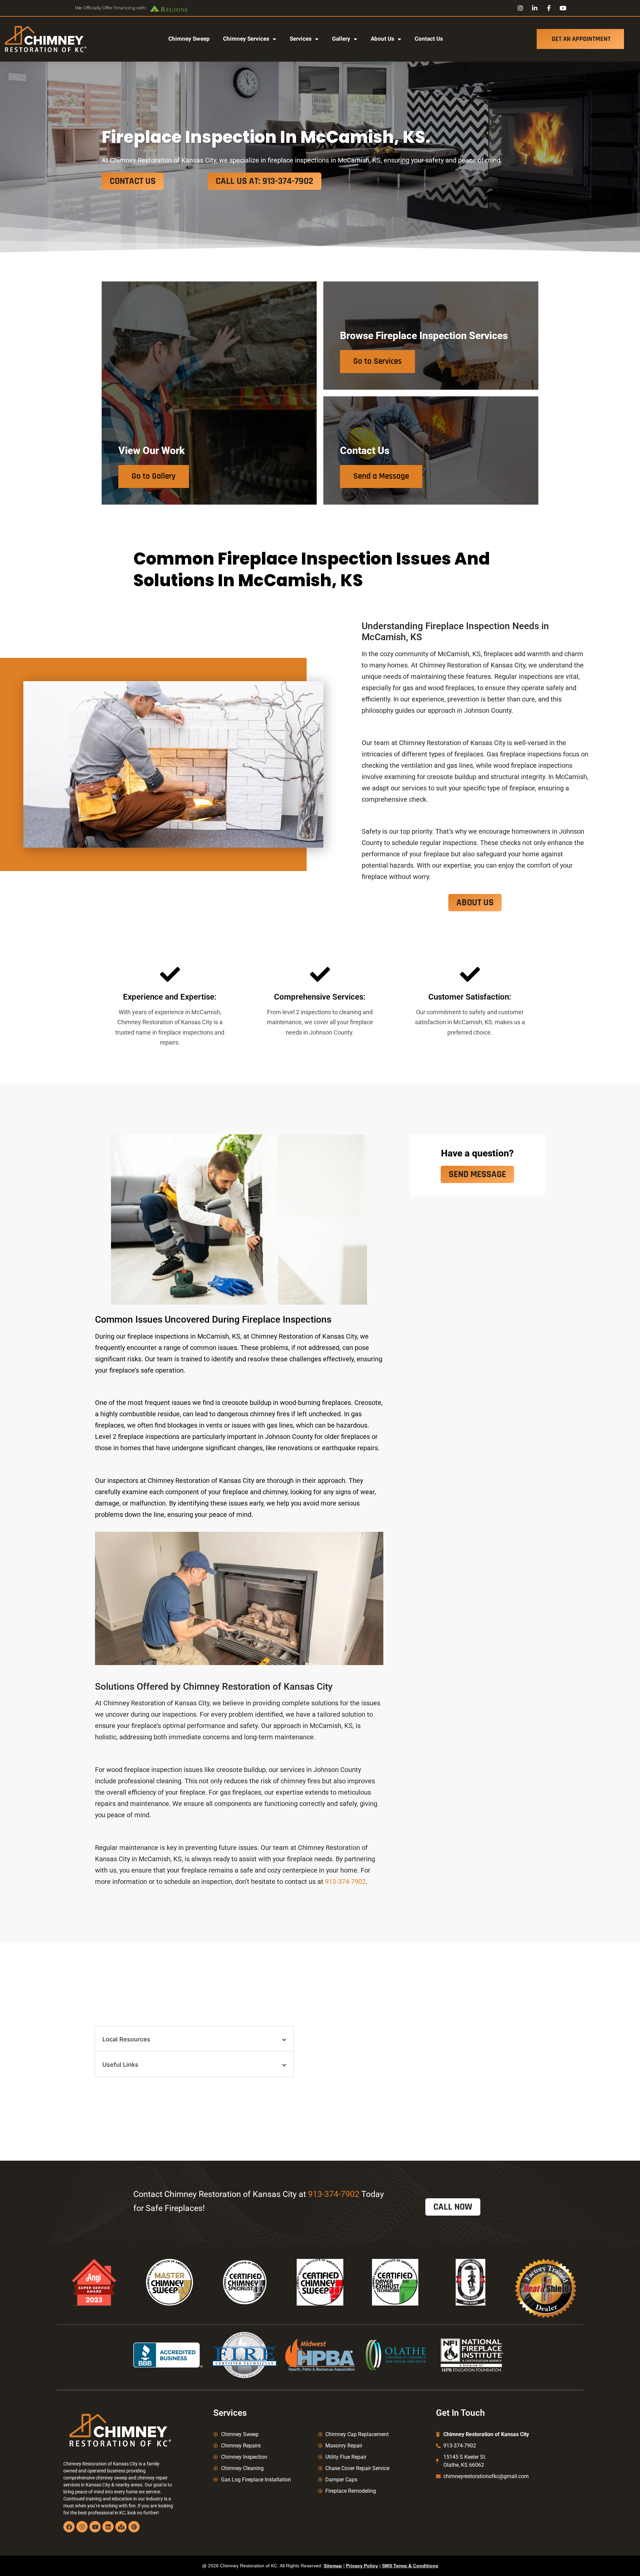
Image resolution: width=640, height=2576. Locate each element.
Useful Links (120, 2065)
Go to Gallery (154, 476)
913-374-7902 (345, 1882)
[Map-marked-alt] (121, 2527)
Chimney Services (246, 39)
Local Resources (126, 2039)
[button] (194, 2039)
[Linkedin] (108, 2527)
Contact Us (429, 39)
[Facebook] (69, 2527)
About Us (382, 39)
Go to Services (377, 361)
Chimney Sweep (189, 39)
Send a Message (381, 476)
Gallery (341, 39)
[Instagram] (82, 2527)
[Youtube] (95, 2527)
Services (301, 39)
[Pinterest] (134, 2527)
